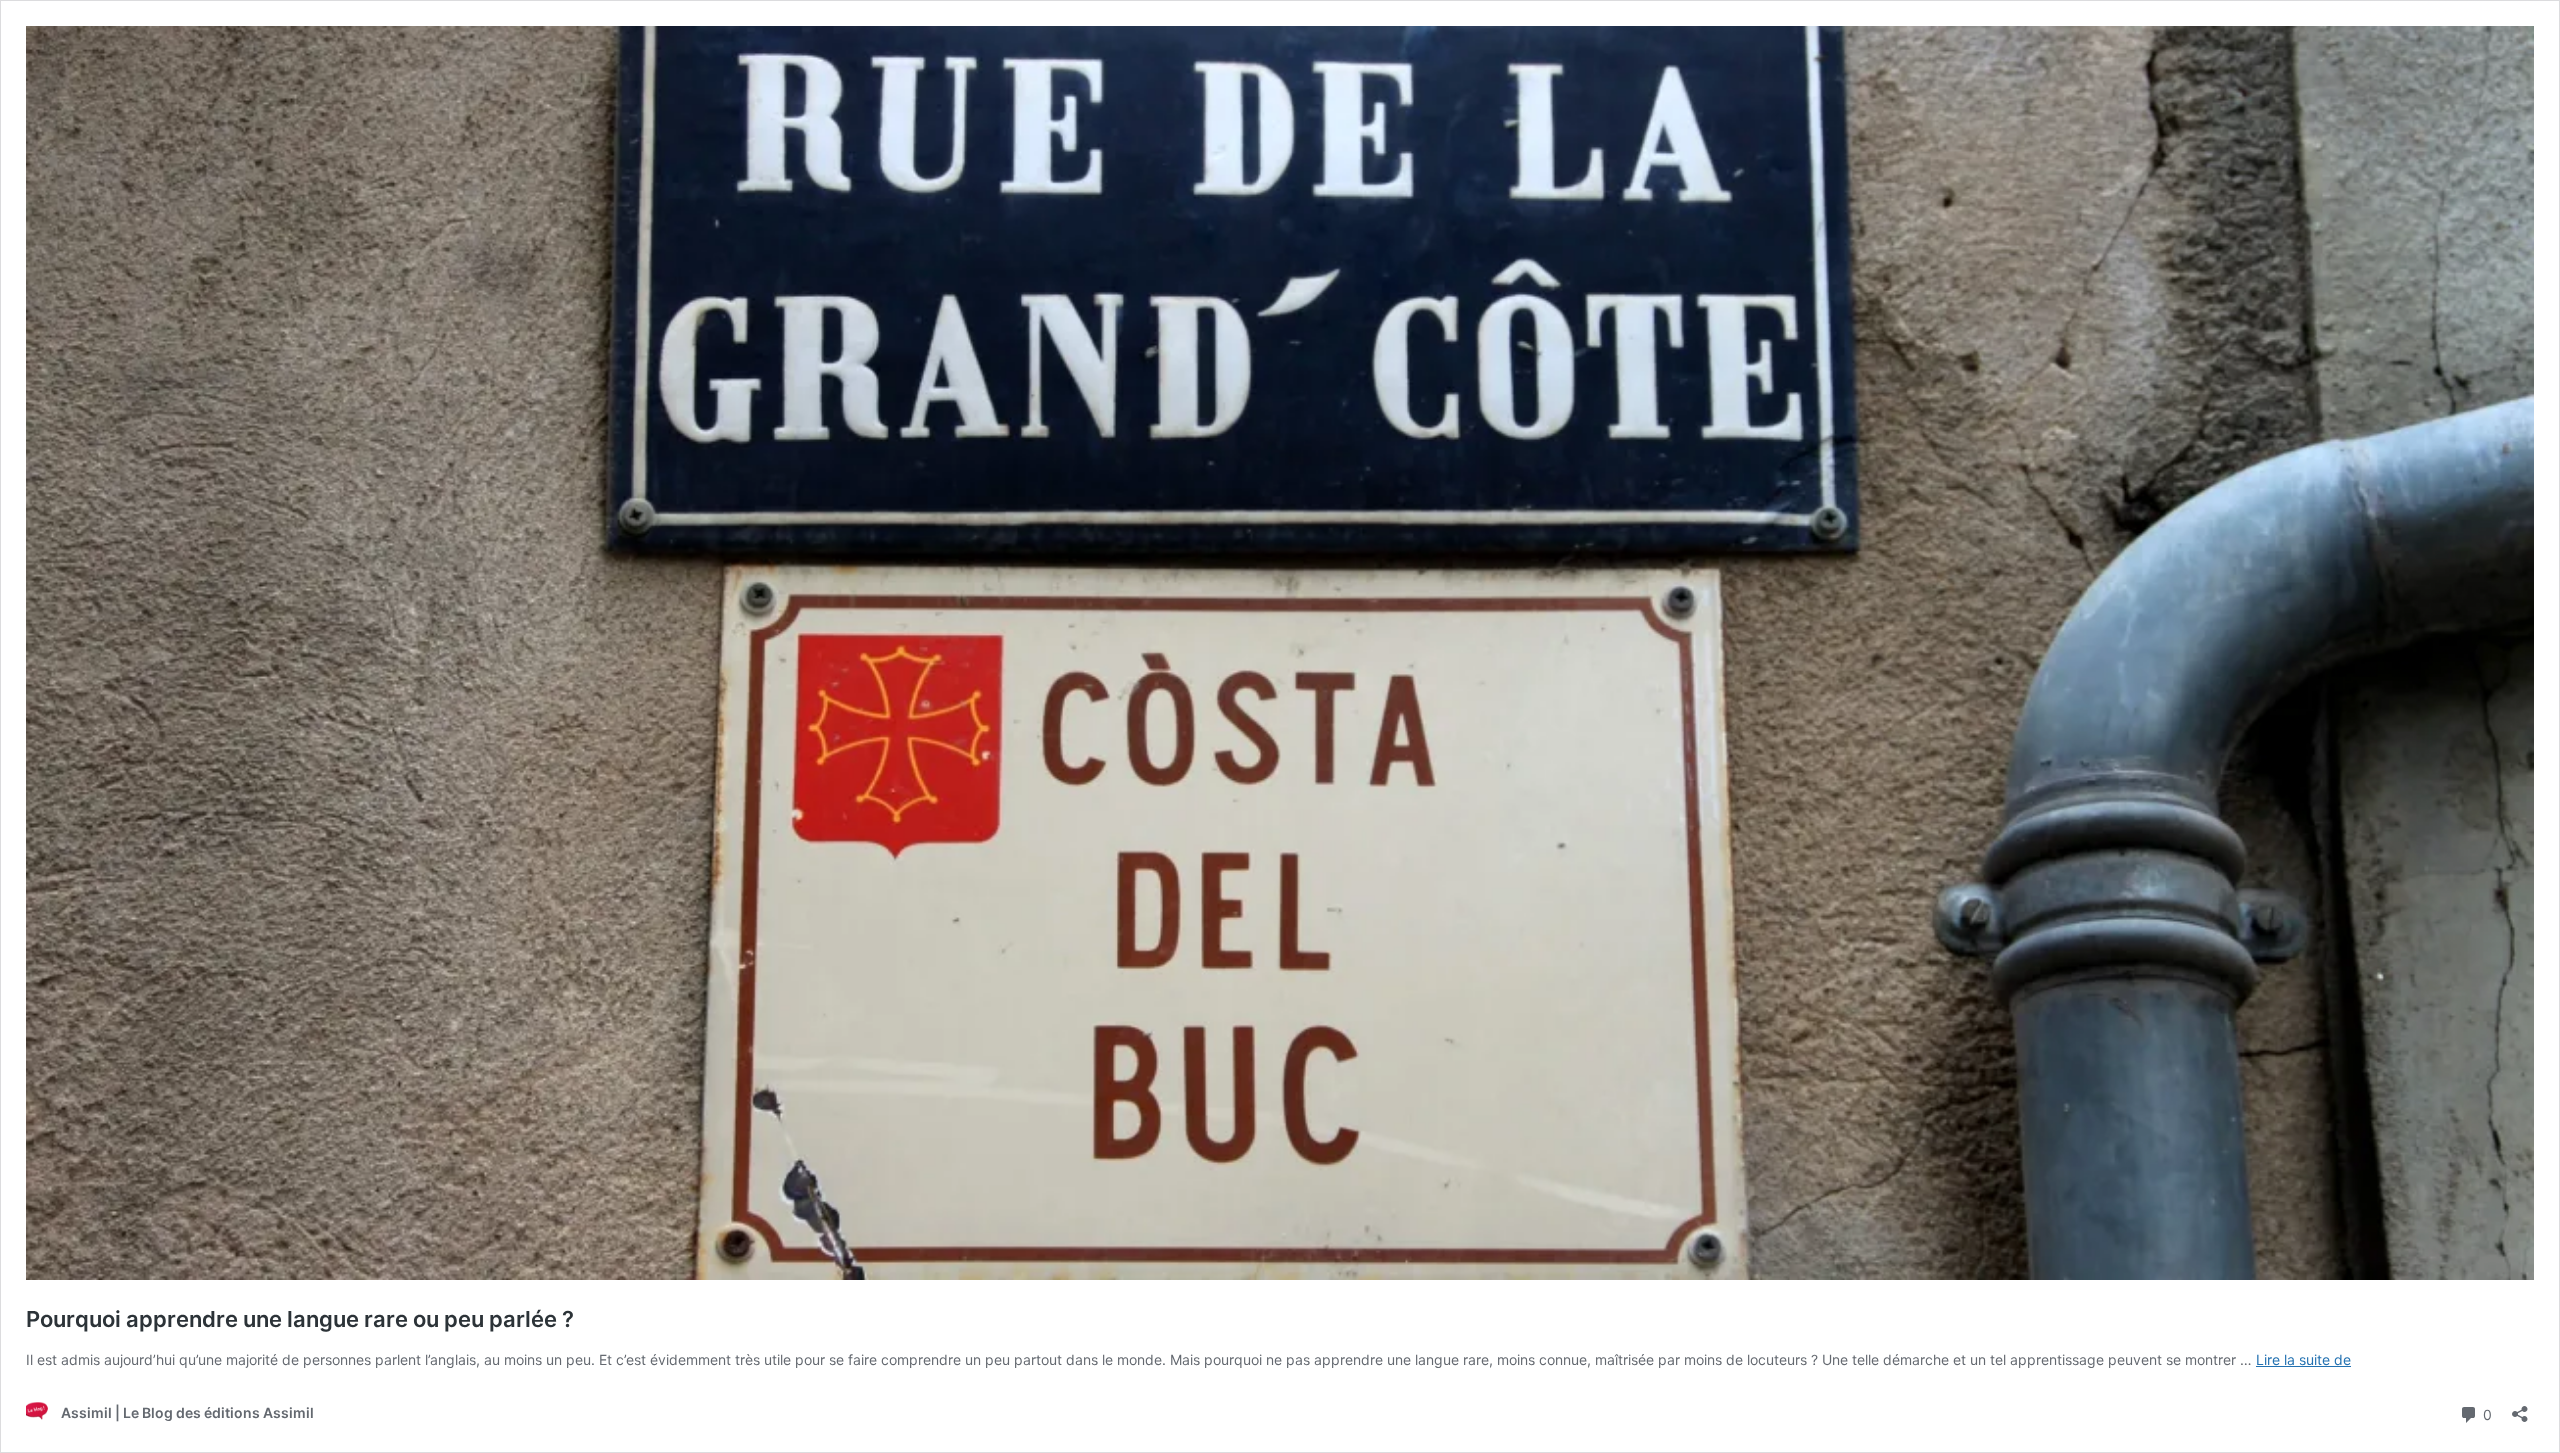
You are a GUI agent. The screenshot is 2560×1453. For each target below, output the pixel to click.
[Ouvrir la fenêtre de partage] (2520, 1407)
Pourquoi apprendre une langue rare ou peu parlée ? (300, 1319)
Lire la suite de (2303, 1359)
